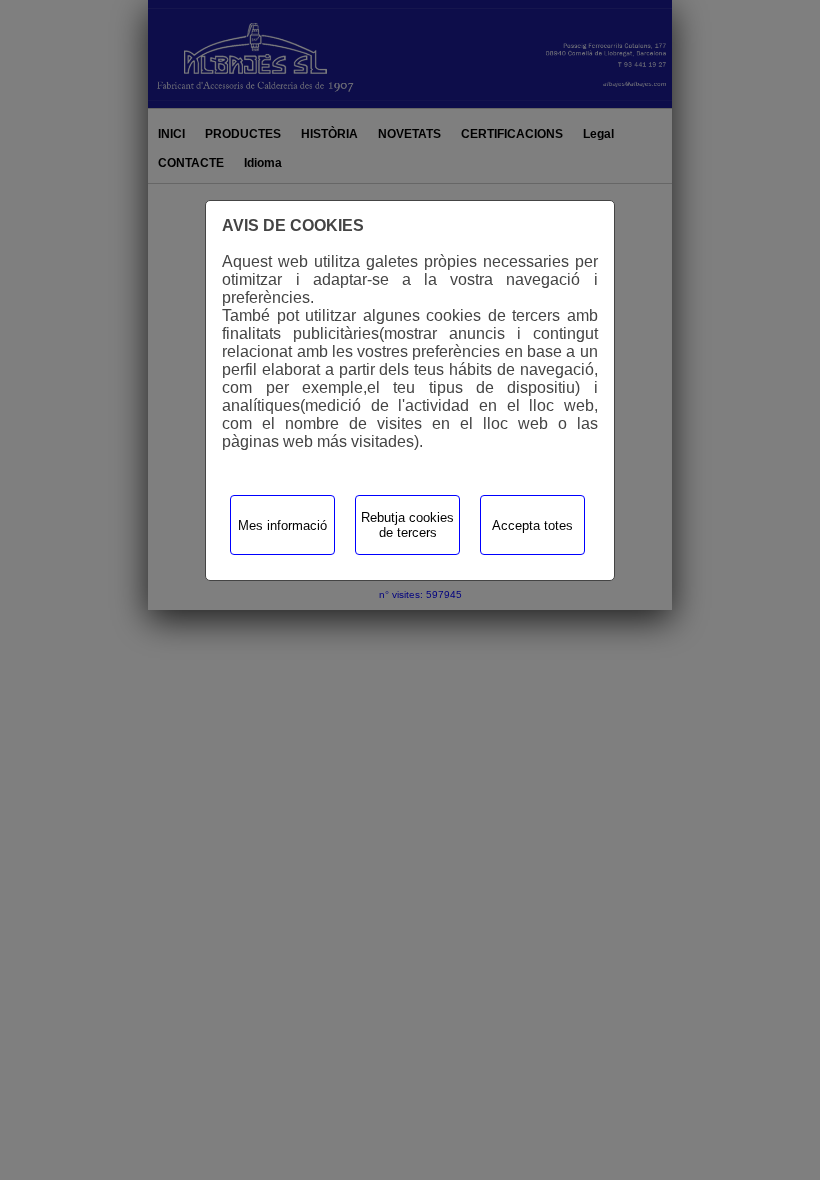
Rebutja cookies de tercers (407, 525)
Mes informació (282, 525)
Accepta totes (532, 525)
